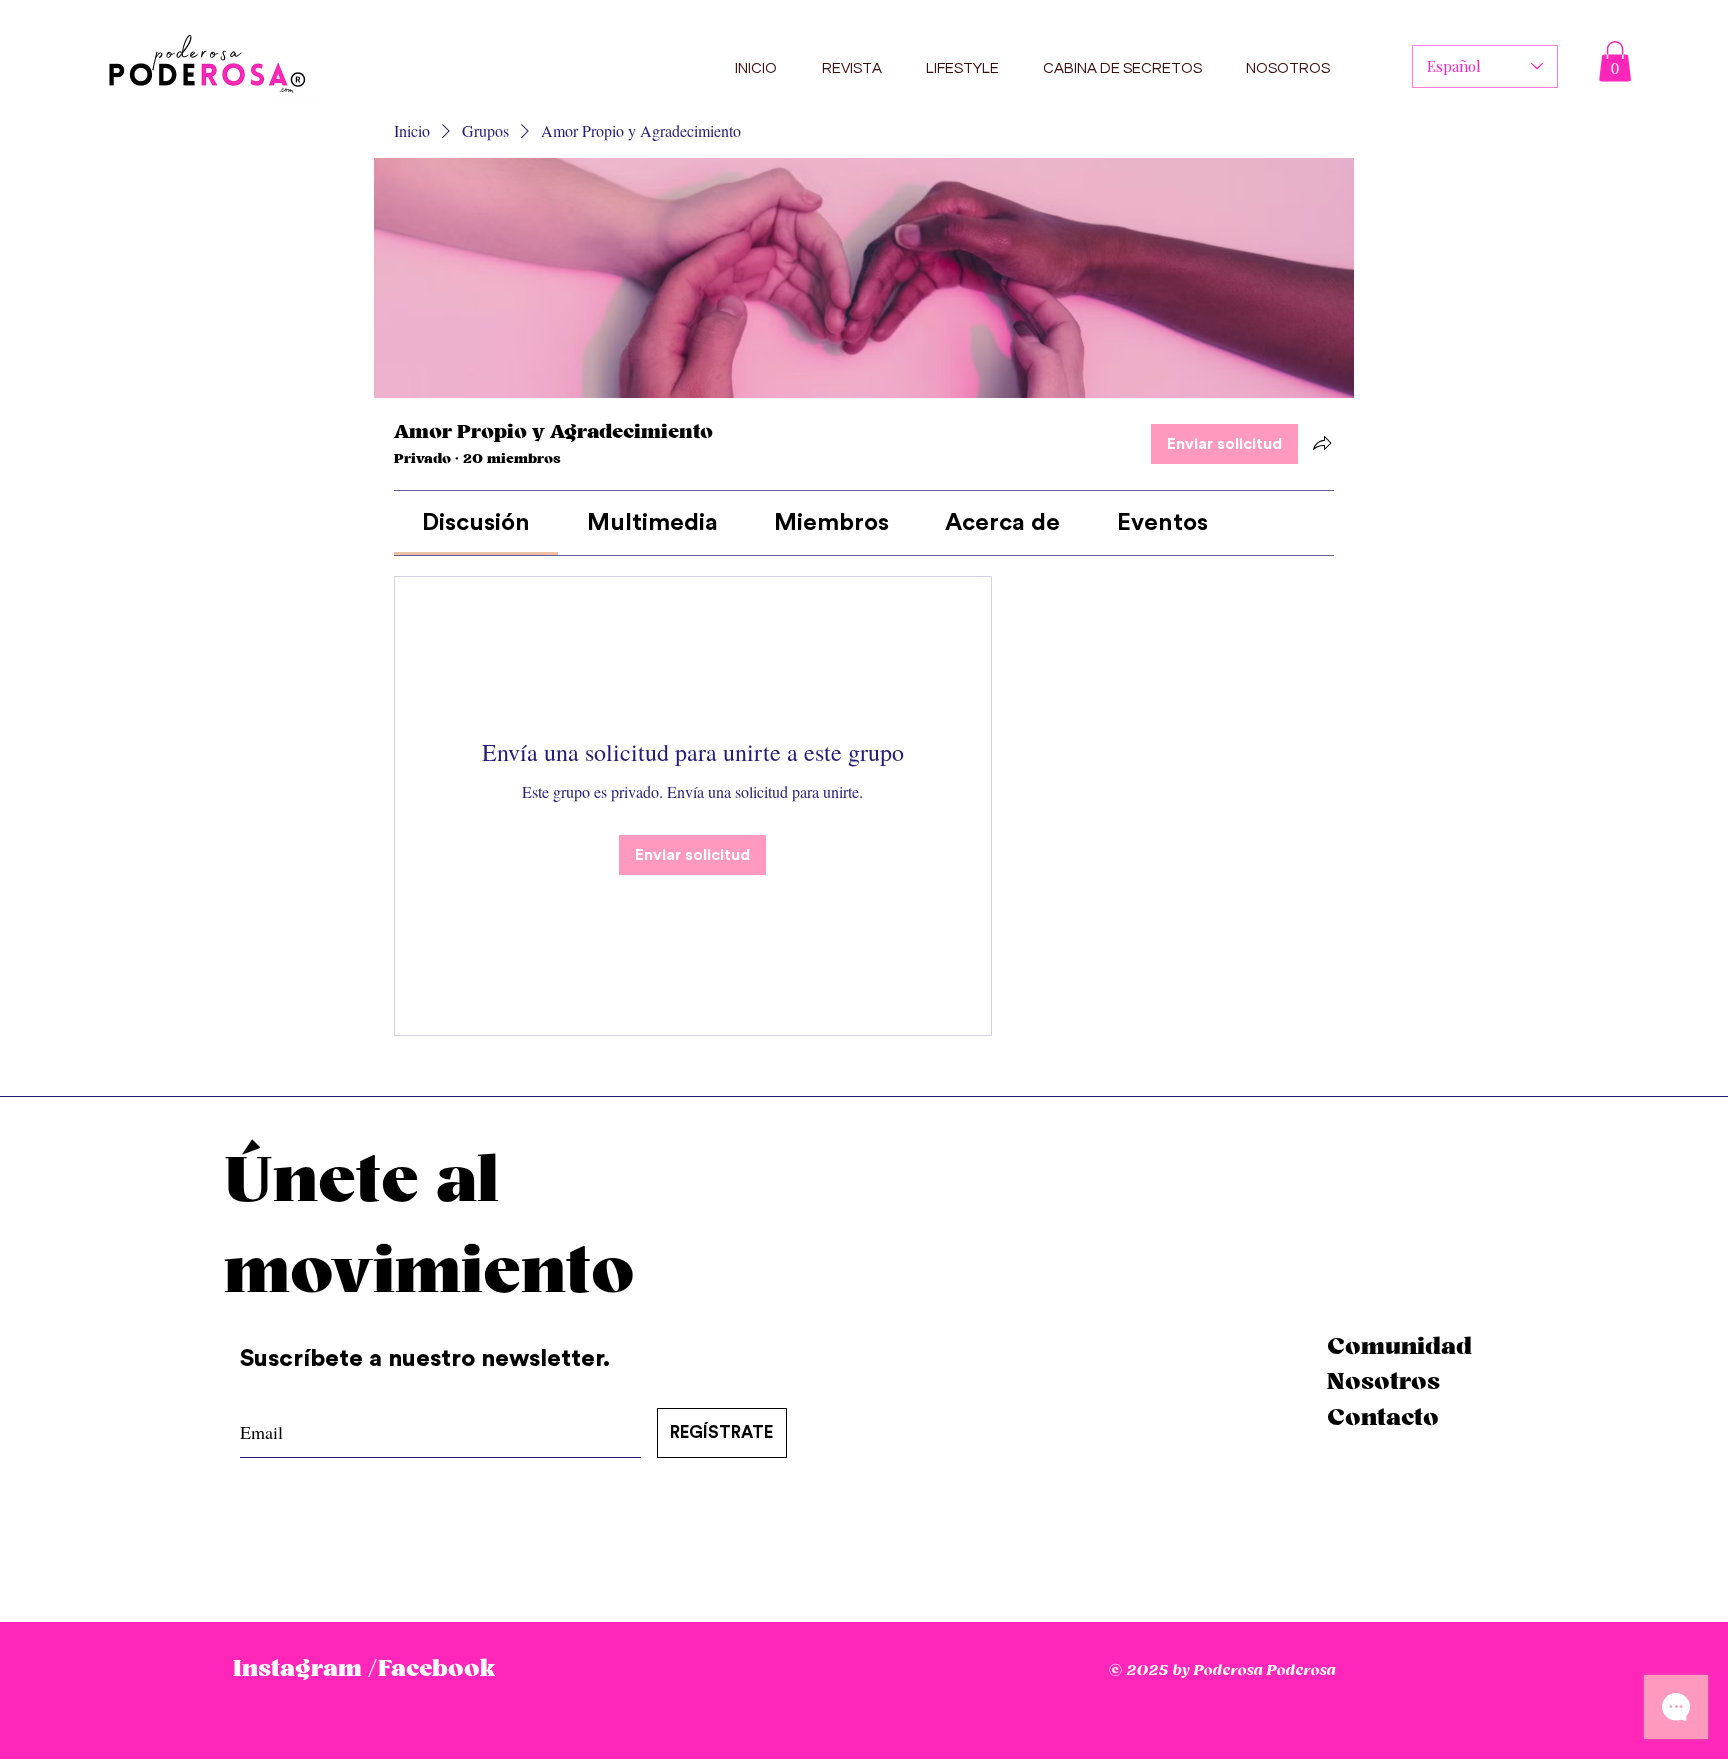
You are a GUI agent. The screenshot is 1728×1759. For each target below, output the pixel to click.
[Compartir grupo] (1322, 443)
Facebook (436, 1669)
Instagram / (305, 1669)
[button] (1615, 61)
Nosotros (1383, 1382)
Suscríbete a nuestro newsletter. (428, 1359)
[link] (476, 523)
